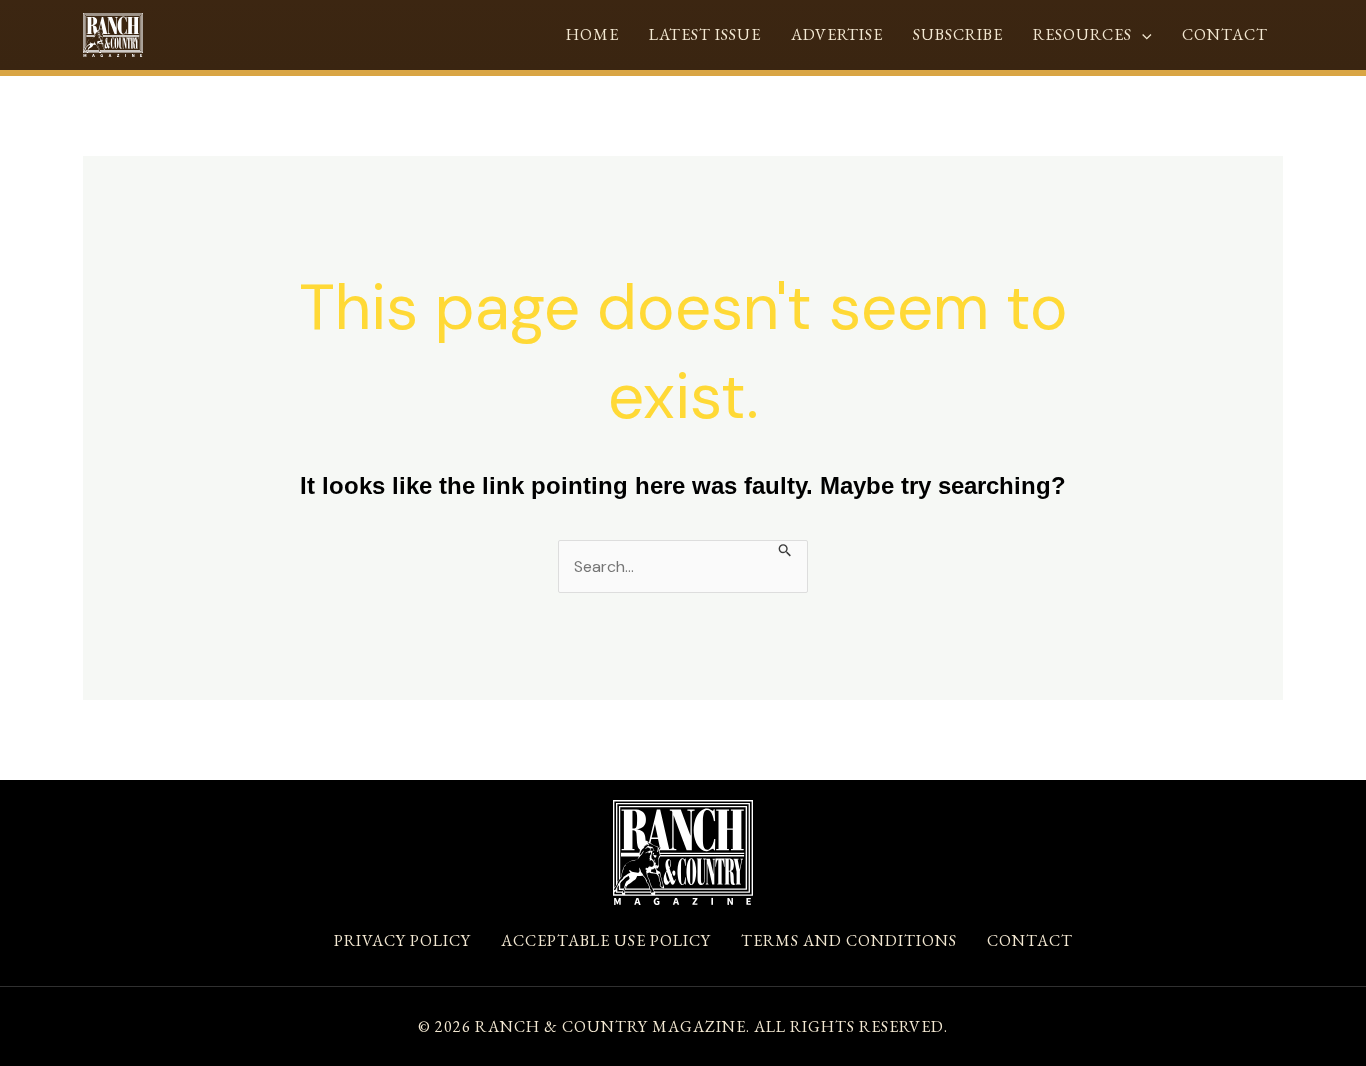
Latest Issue (705, 34)
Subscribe (958, 34)
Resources (1082, 34)
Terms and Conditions (849, 940)
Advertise (837, 34)
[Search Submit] (785, 548)
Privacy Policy (402, 940)
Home (592, 34)
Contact (1225, 34)
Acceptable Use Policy (606, 940)
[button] (1142, 34)
